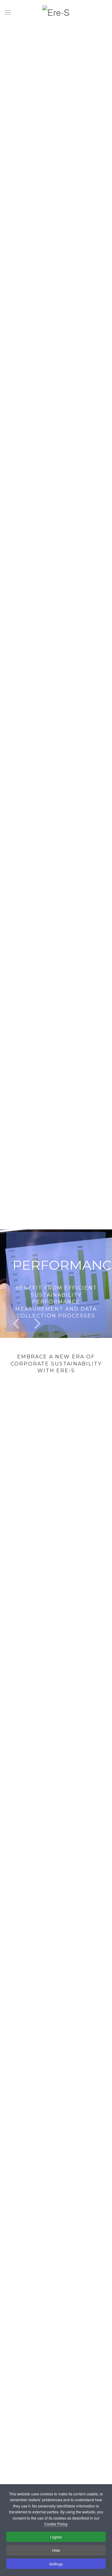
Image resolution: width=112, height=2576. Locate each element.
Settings (56, 2564)
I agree (56, 2537)
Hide (56, 2550)
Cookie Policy (56, 2524)
